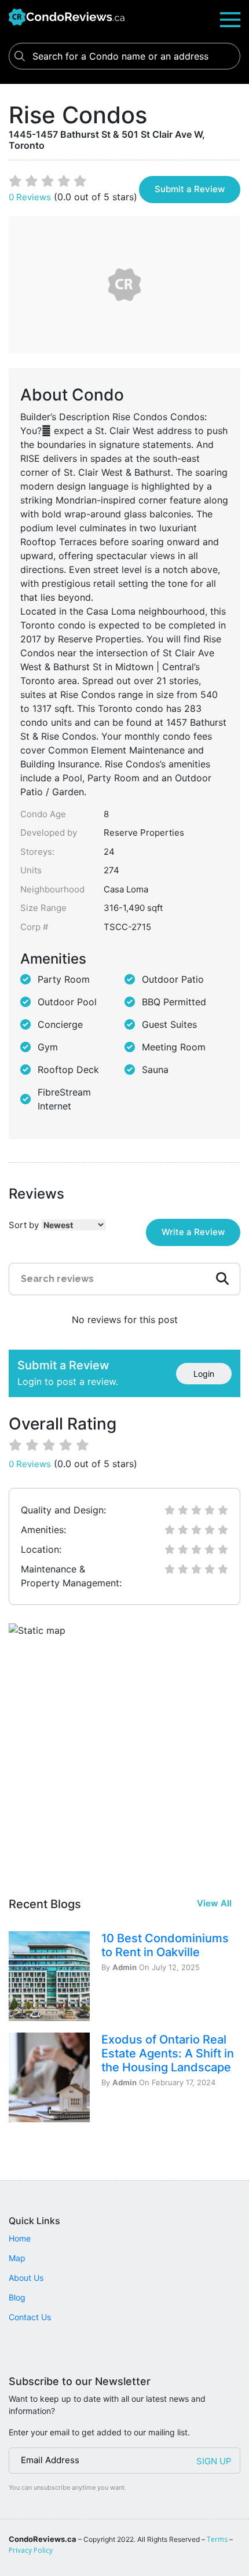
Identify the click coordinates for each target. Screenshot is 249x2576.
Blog (17, 2297)
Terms (217, 2539)
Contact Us (30, 2317)
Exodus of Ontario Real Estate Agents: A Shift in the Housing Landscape (168, 2053)
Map (17, 2258)
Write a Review (193, 1232)
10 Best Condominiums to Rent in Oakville (165, 1945)
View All (214, 1903)
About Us (26, 2278)
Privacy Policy (31, 2550)
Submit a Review (190, 189)
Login (204, 1374)
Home (20, 2238)
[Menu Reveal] (230, 19)
